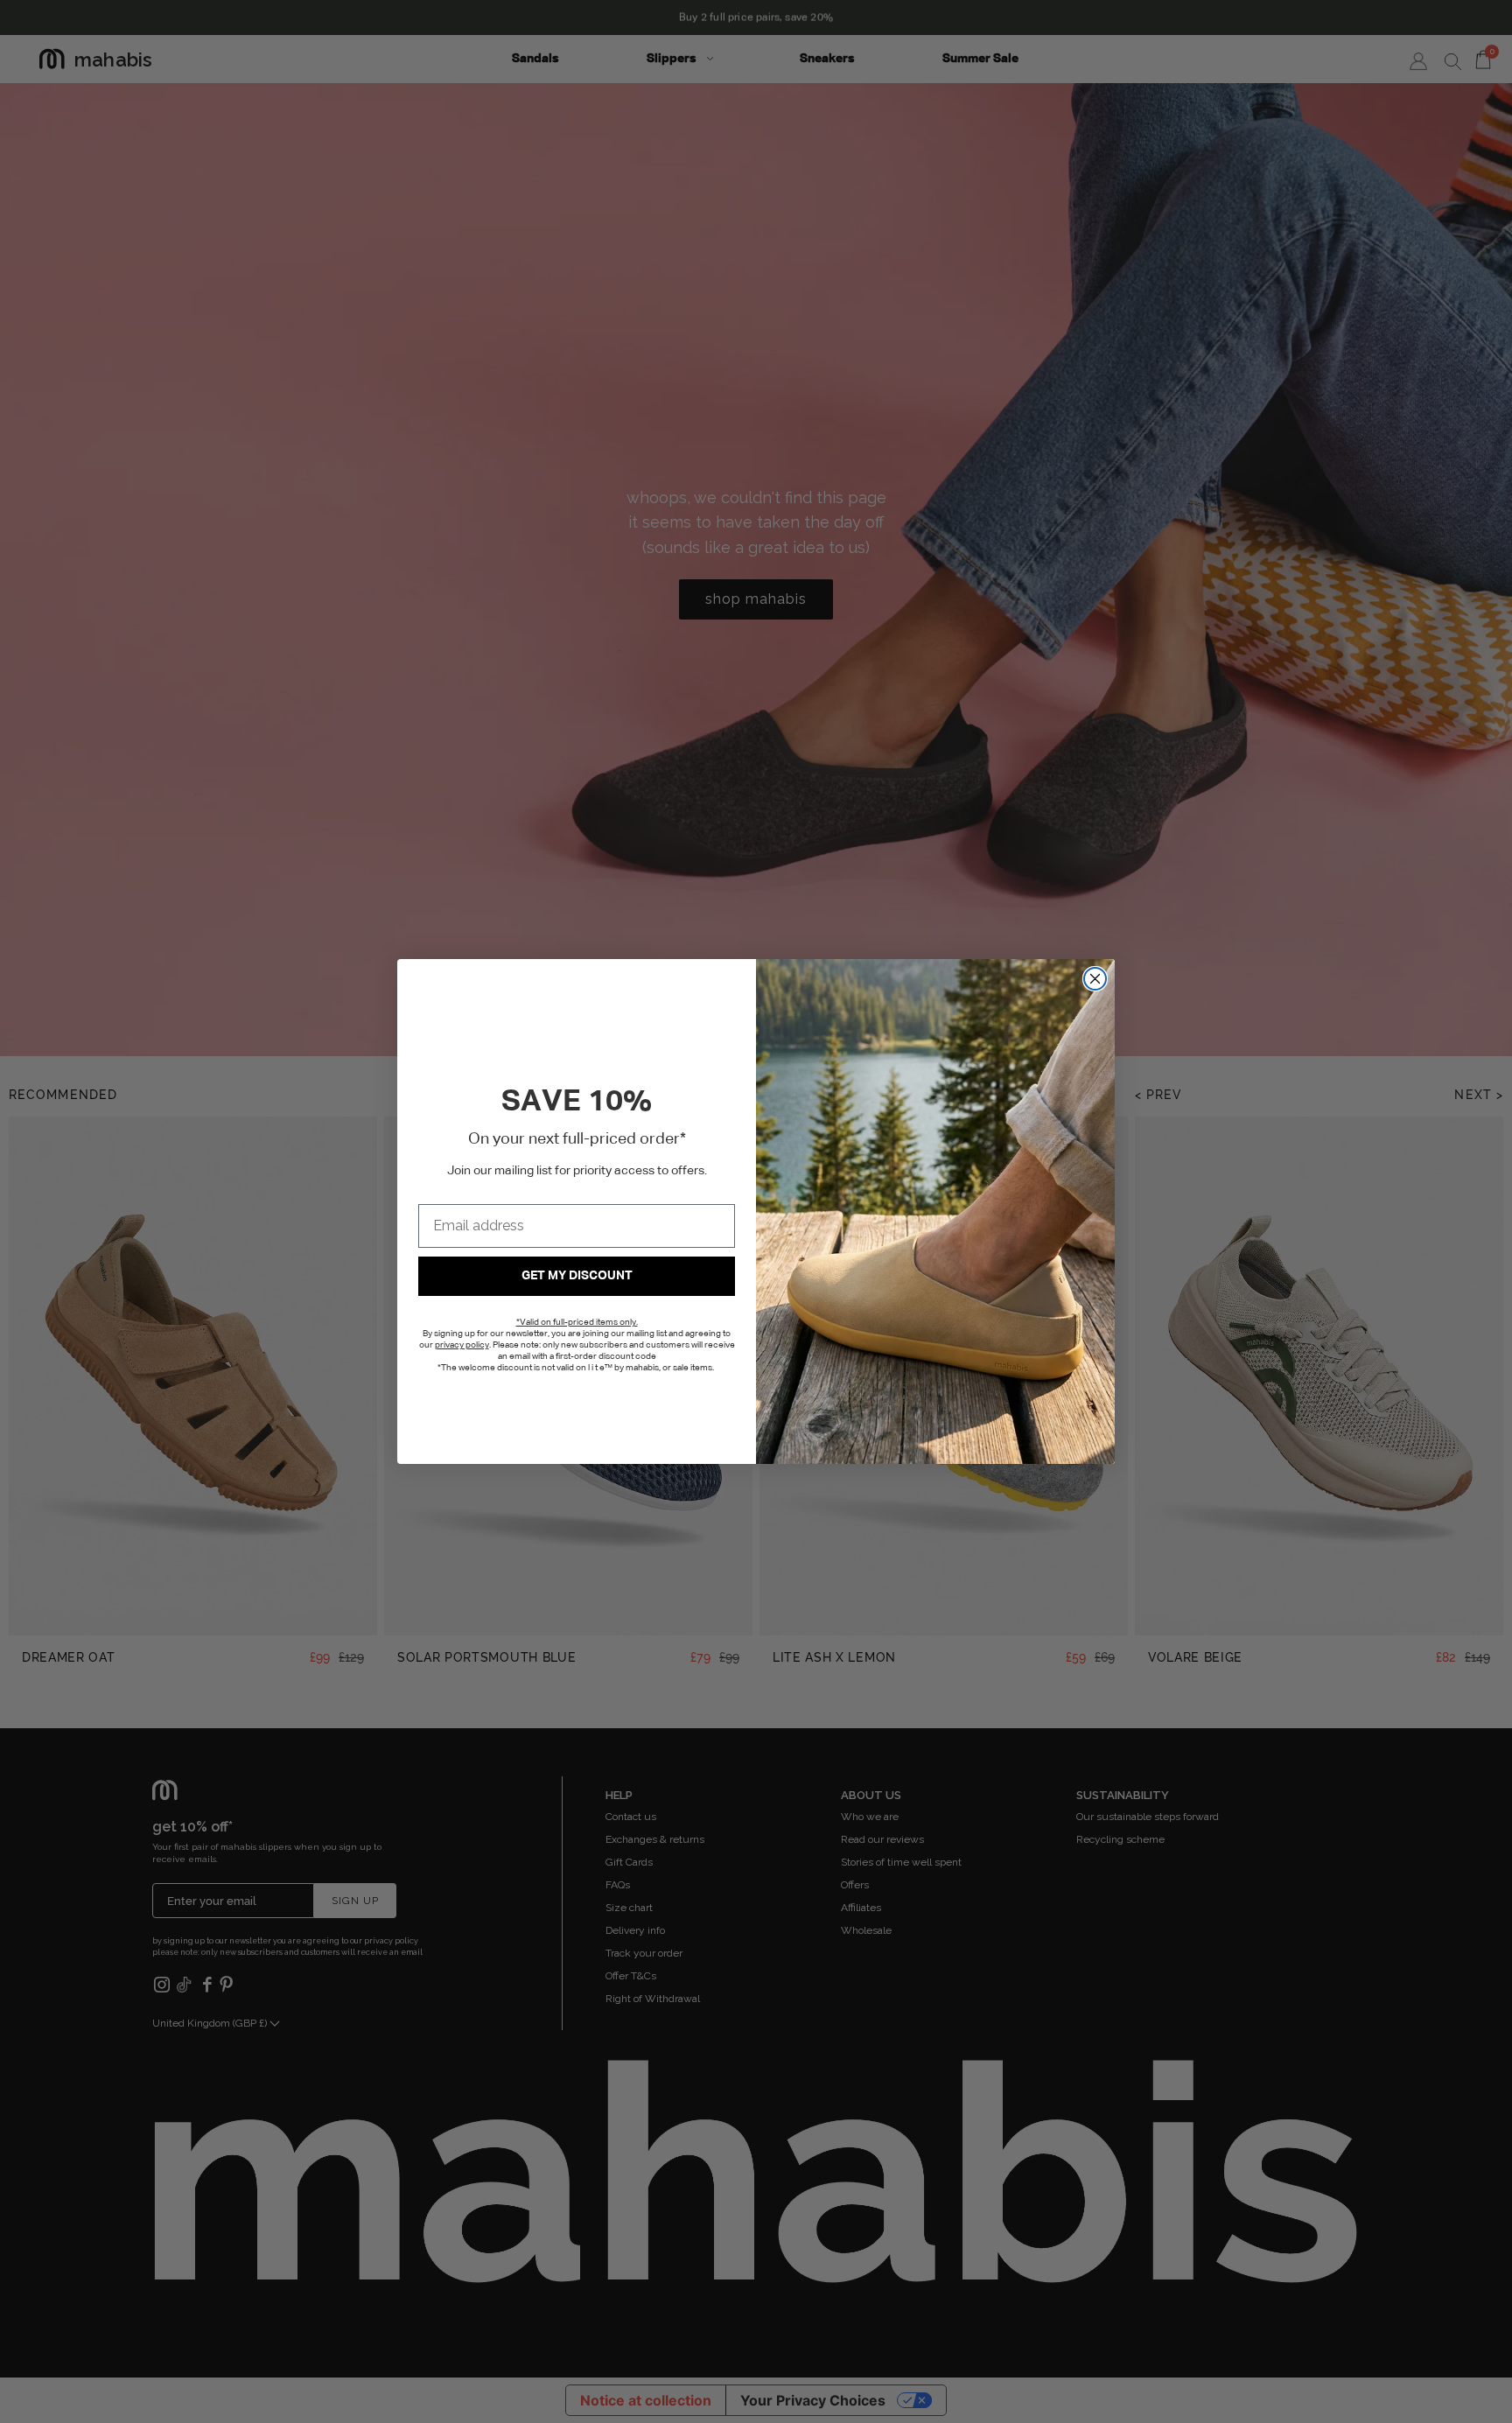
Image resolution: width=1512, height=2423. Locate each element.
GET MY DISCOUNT (577, 1276)
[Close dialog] (1095, 979)
